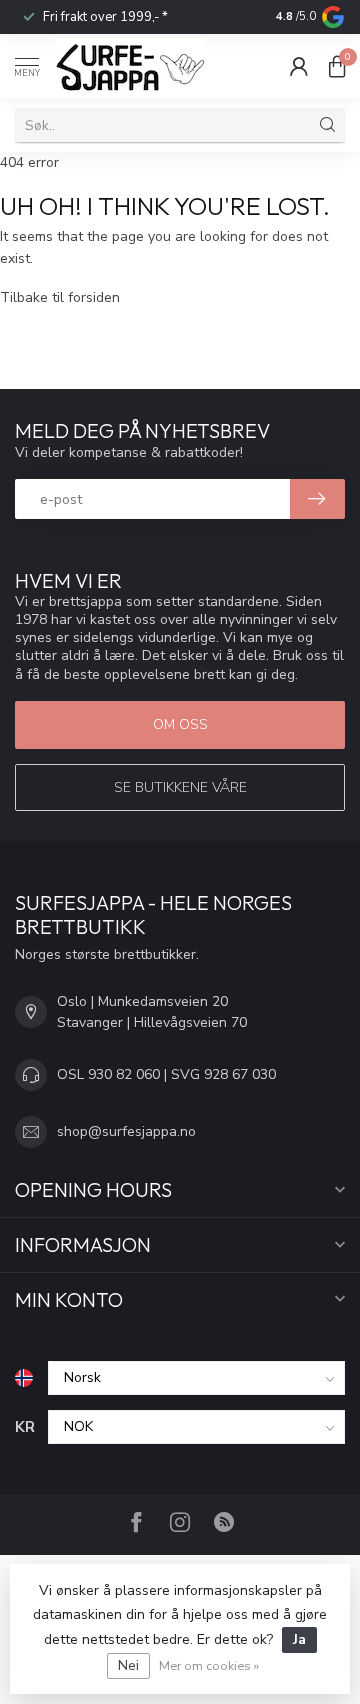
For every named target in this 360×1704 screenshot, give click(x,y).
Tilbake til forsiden (60, 297)
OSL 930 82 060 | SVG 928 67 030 (166, 1074)
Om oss (180, 724)
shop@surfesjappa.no (126, 1131)
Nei (128, 1665)
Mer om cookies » (209, 1665)
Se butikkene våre (180, 787)
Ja (299, 1639)
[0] (337, 66)
